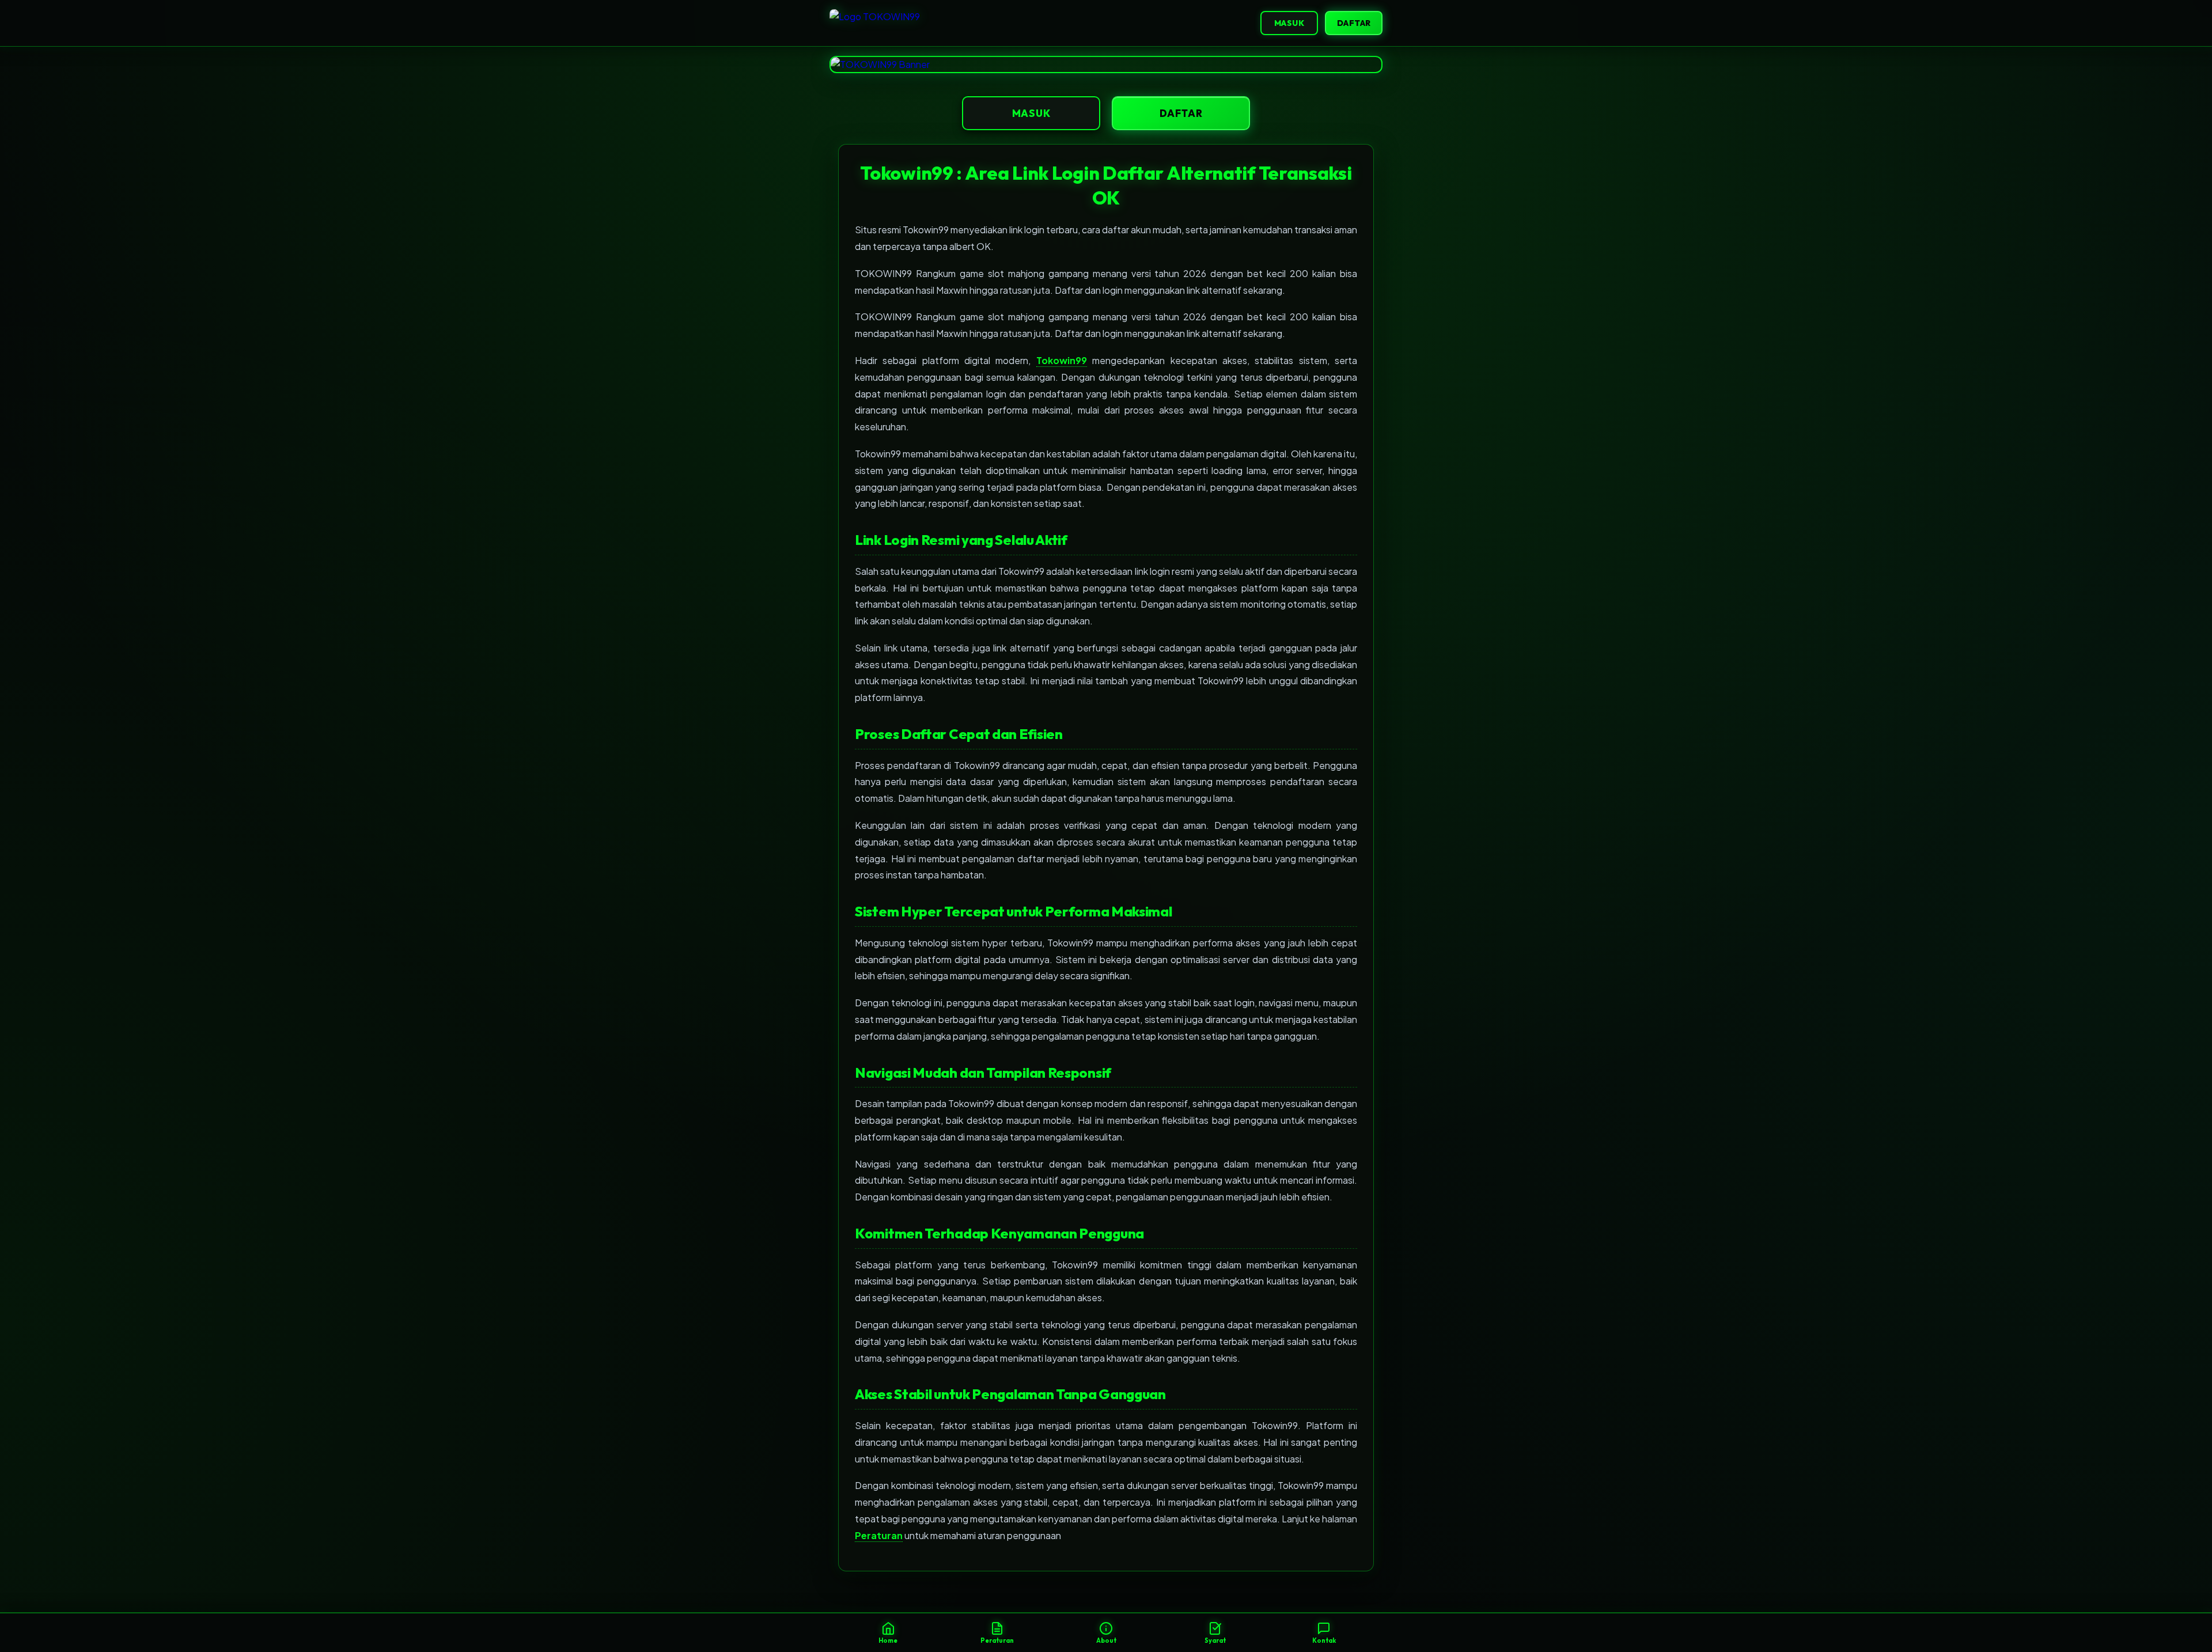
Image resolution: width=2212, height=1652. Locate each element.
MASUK (1289, 23)
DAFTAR (1354, 23)
